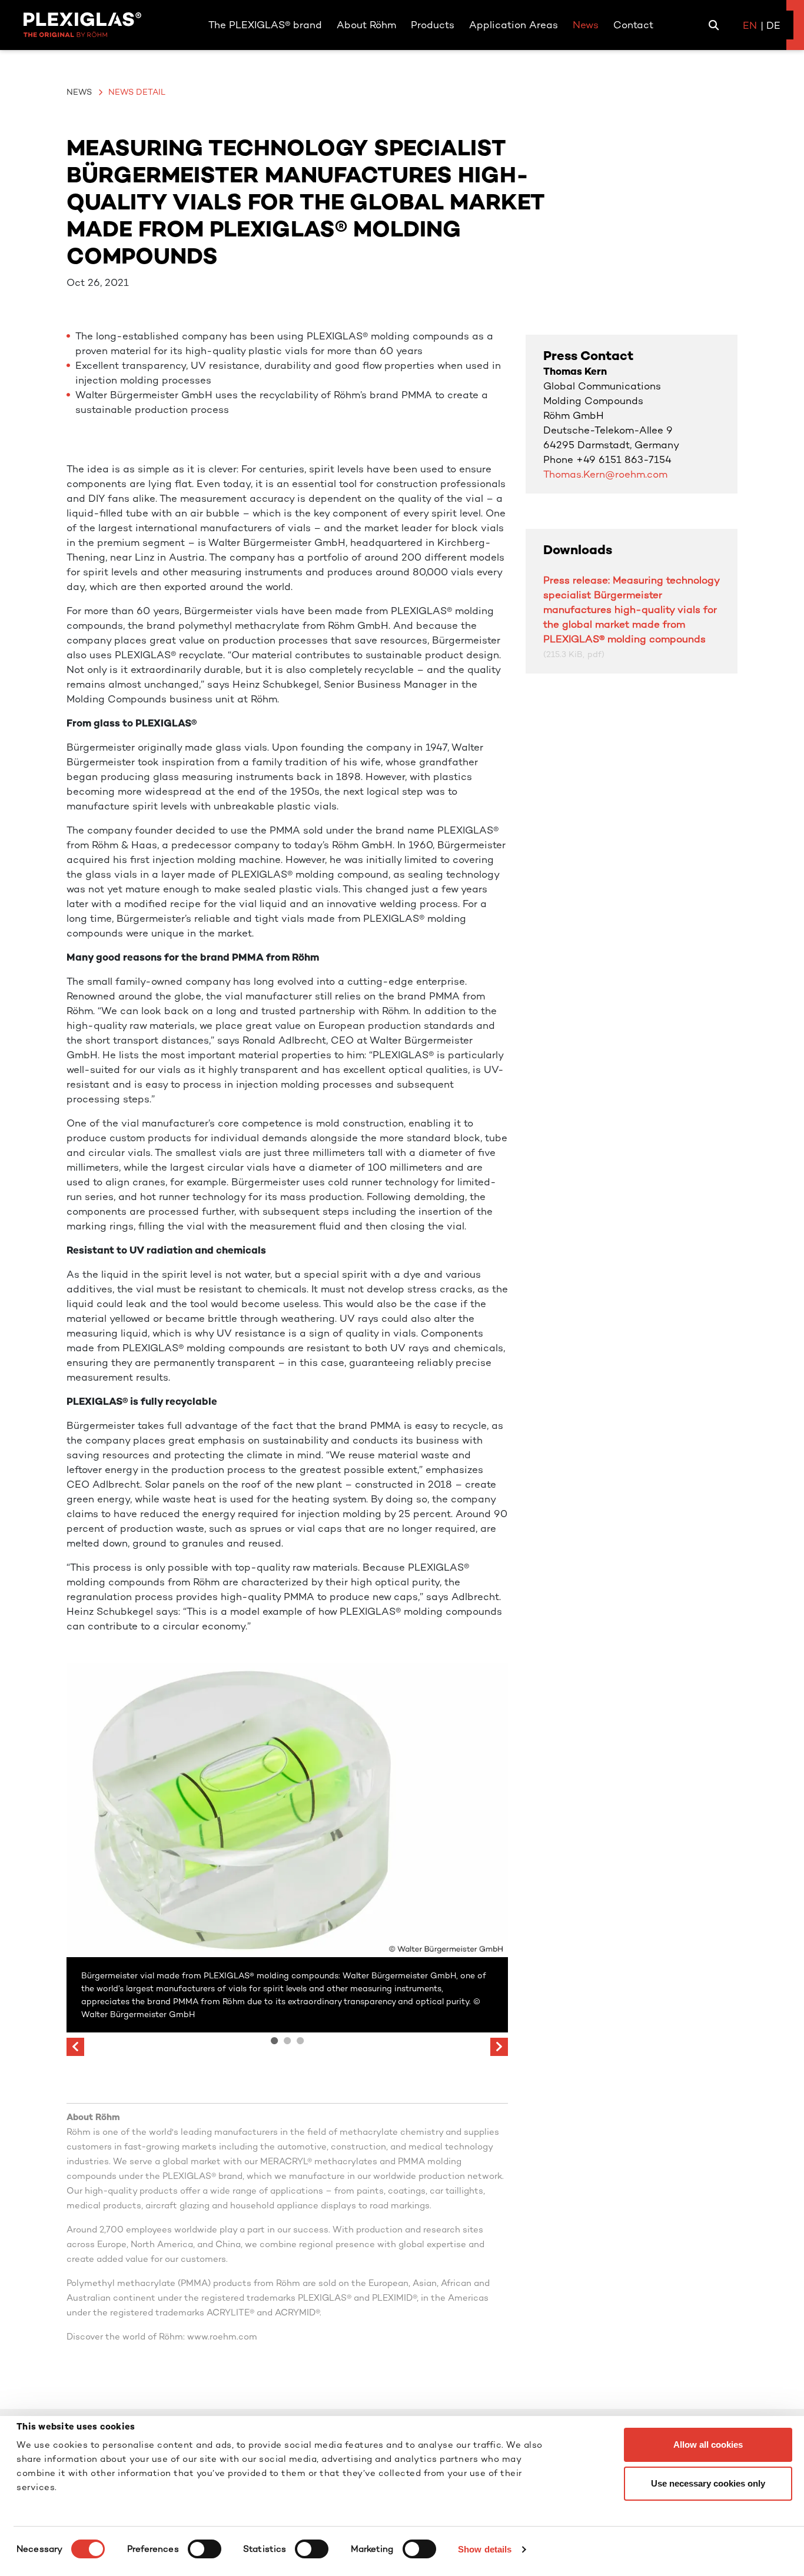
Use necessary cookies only (708, 2483)
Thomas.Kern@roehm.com (605, 474)
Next (499, 2047)
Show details (485, 2549)
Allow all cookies (708, 2445)
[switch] (205, 2549)
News (79, 92)
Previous (75, 2047)
